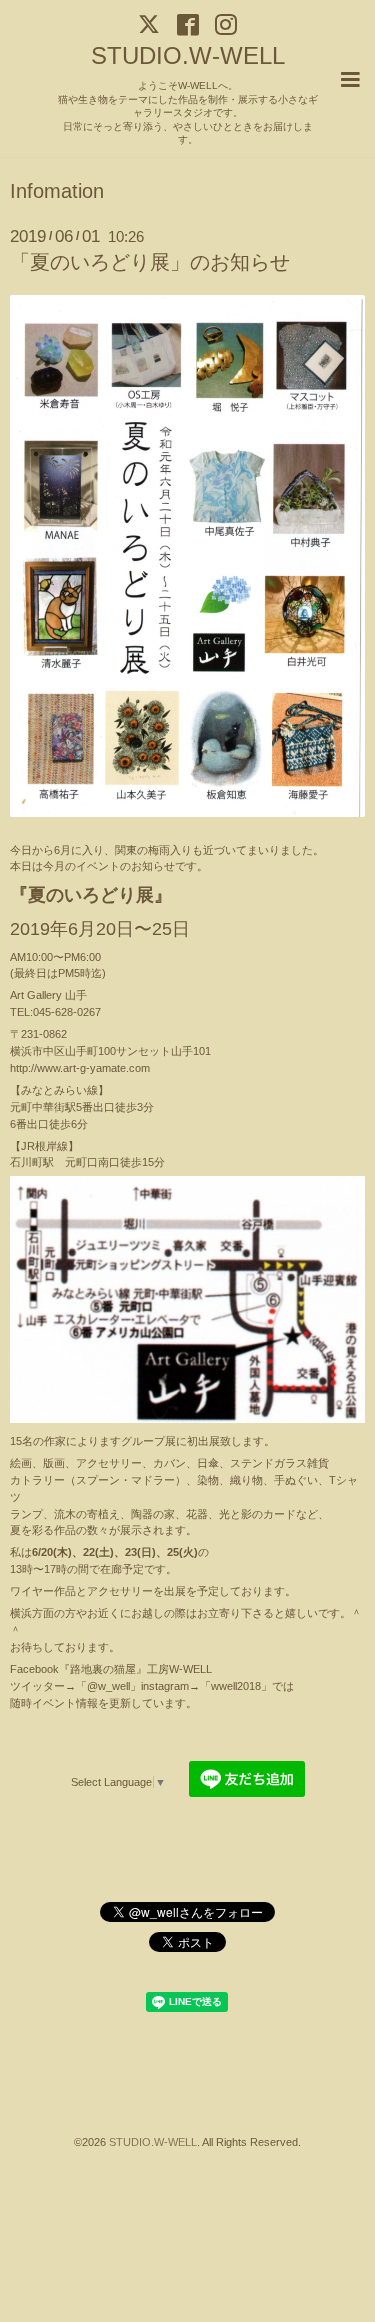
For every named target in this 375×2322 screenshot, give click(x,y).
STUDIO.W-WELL (188, 55)
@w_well (108, 1686)
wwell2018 (236, 1686)
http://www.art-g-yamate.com (80, 1068)
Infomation (57, 192)
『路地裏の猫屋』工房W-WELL (135, 1669)
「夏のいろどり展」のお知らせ (150, 262)
